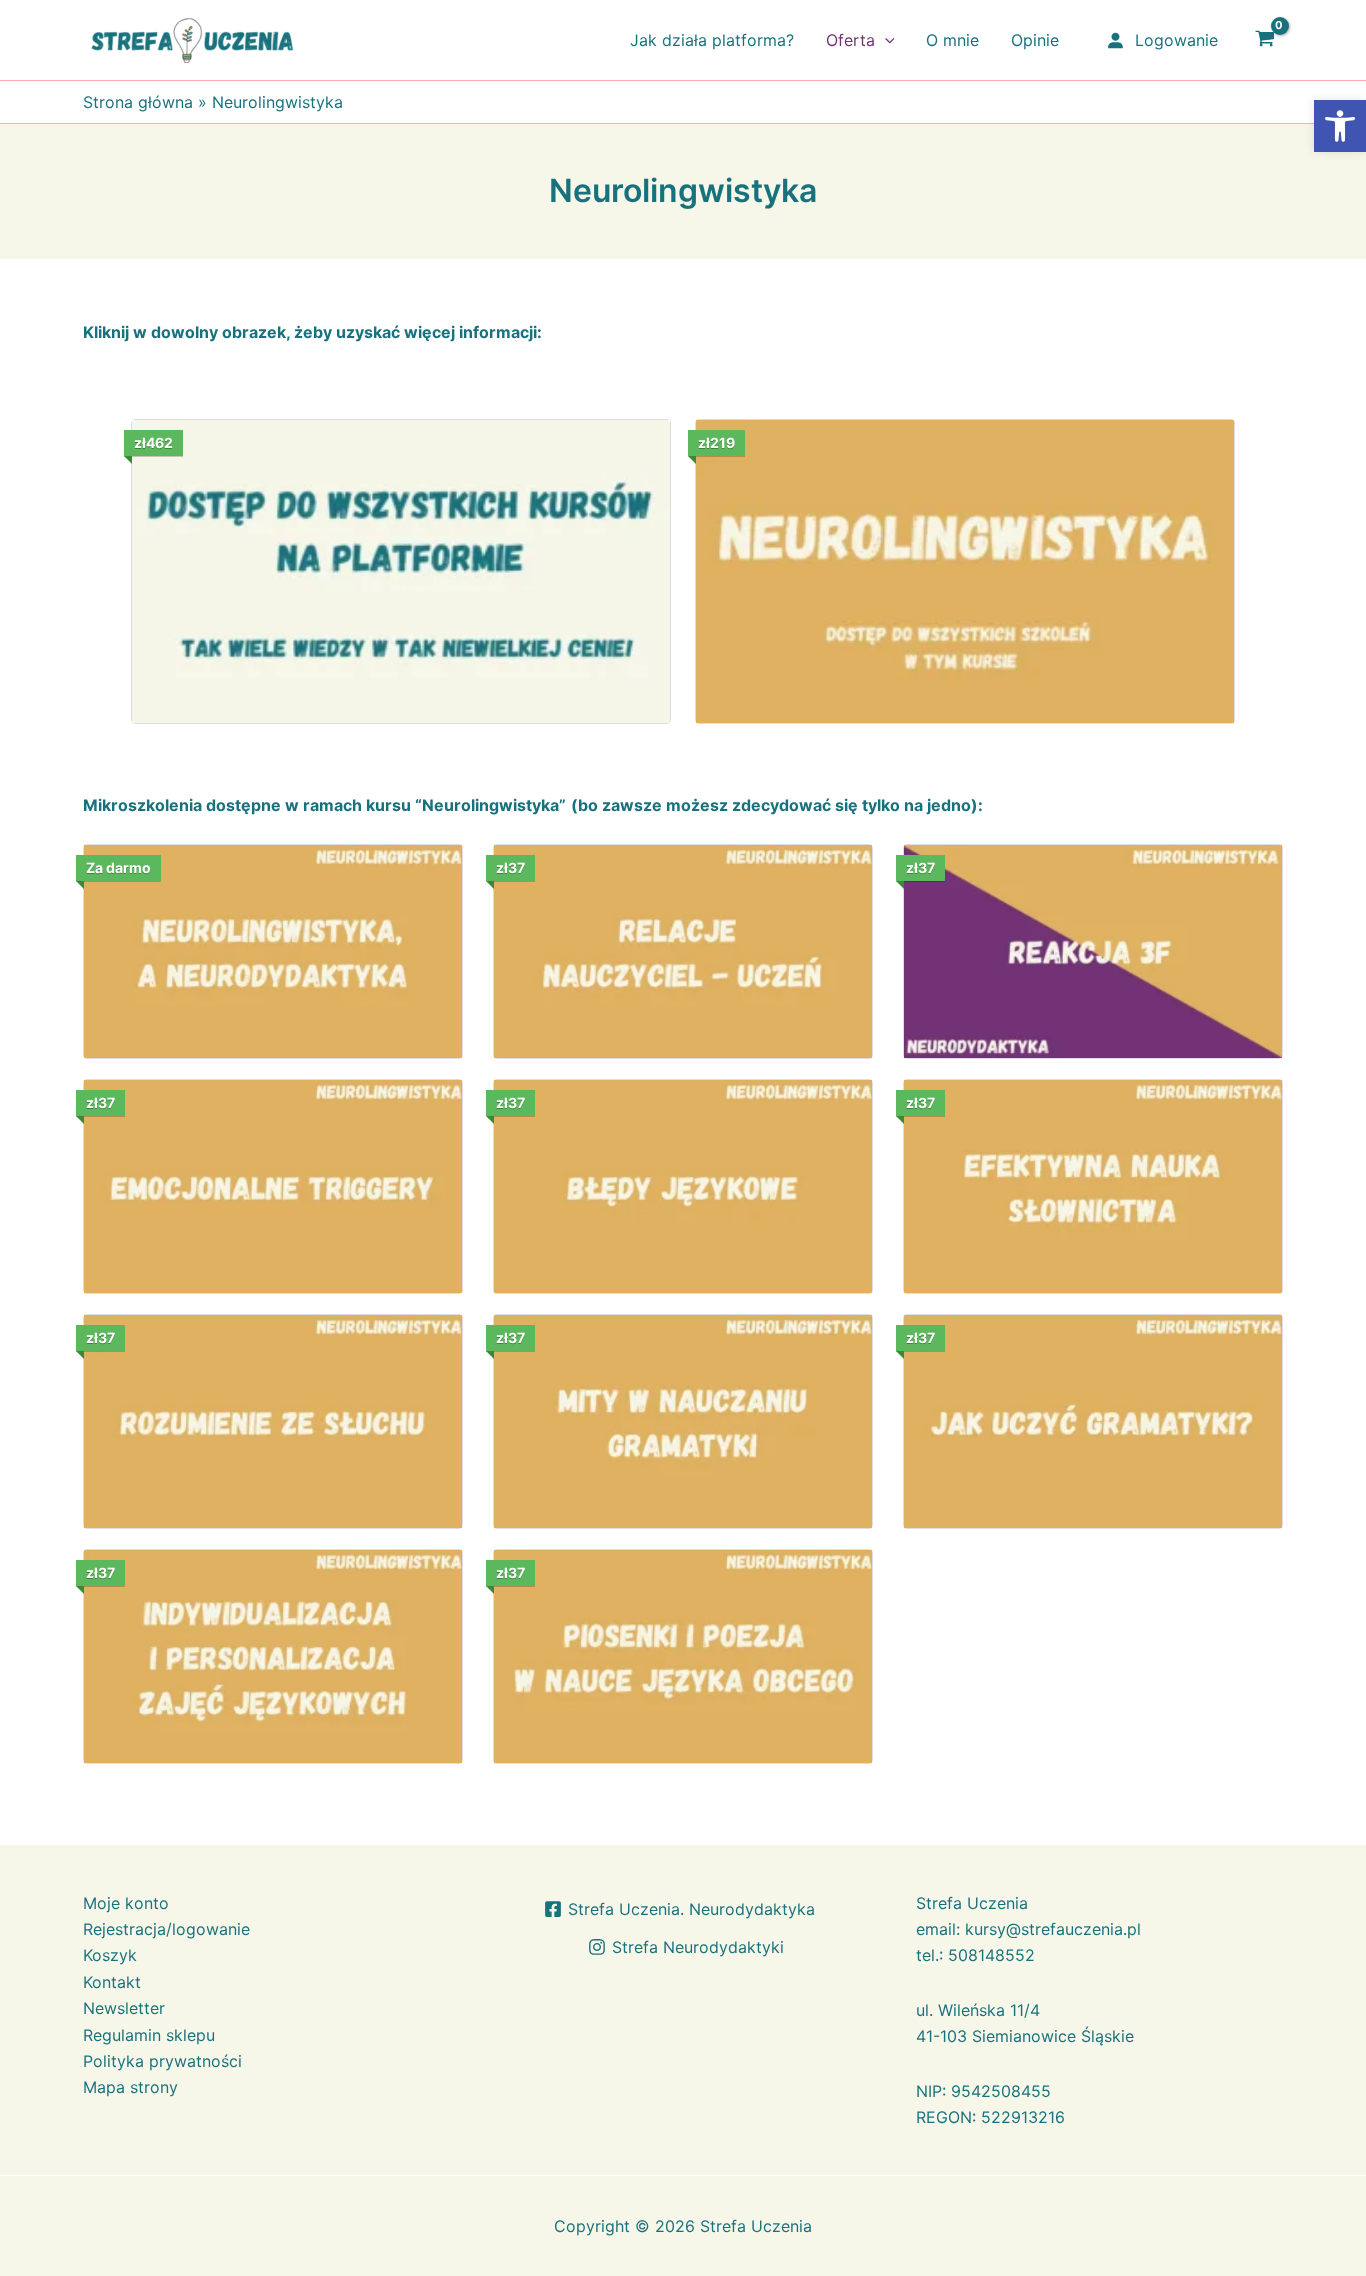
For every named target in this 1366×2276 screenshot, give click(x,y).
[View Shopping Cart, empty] (1264, 40)
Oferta (850, 40)
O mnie (952, 40)
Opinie (1035, 40)
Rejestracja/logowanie (166, 1929)
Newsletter (124, 2008)
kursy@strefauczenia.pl (1053, 1929)
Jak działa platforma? (712, 40)
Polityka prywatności (162, 2061)
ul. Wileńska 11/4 (978, 2010)
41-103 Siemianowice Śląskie (1025, 2036)
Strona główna (138, 102)
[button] (885, 40)
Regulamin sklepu (149, 2035)
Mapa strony (130, 2087)
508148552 (991, 1955)
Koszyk (110, 1955)
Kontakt (112, 1982)
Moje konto (126, 1903)
